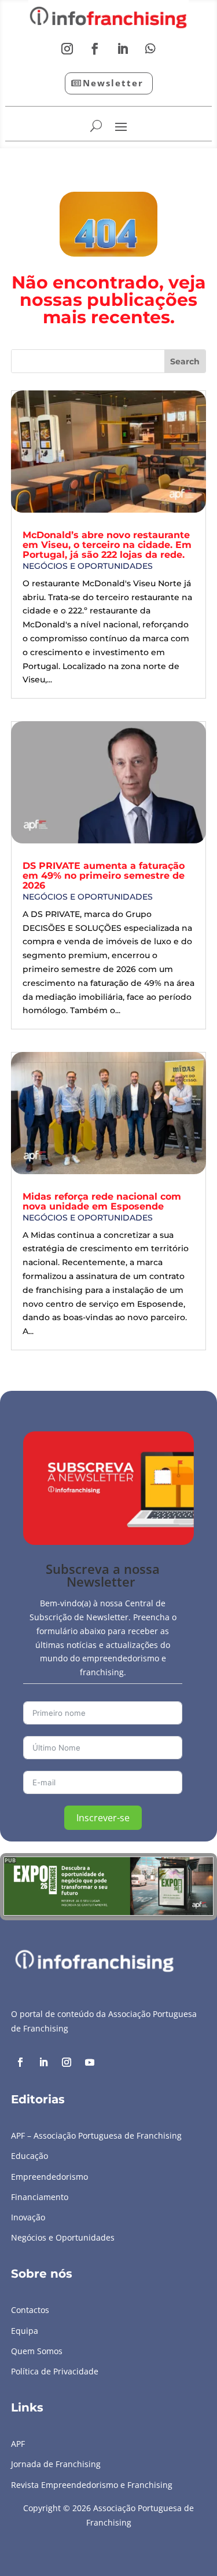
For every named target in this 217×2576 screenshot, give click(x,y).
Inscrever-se (103, 1818)
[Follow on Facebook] (95, 49)
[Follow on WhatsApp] (150, 49)
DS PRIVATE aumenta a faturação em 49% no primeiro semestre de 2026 (104, 876)
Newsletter (113, 83)
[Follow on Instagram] (67, 49)
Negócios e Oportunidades (88, 566)
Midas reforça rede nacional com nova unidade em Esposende (102, 1201)
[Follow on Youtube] (90, 2062)
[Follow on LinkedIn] (123, 49)
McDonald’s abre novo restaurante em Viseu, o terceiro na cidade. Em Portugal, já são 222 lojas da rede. (107, 545)
